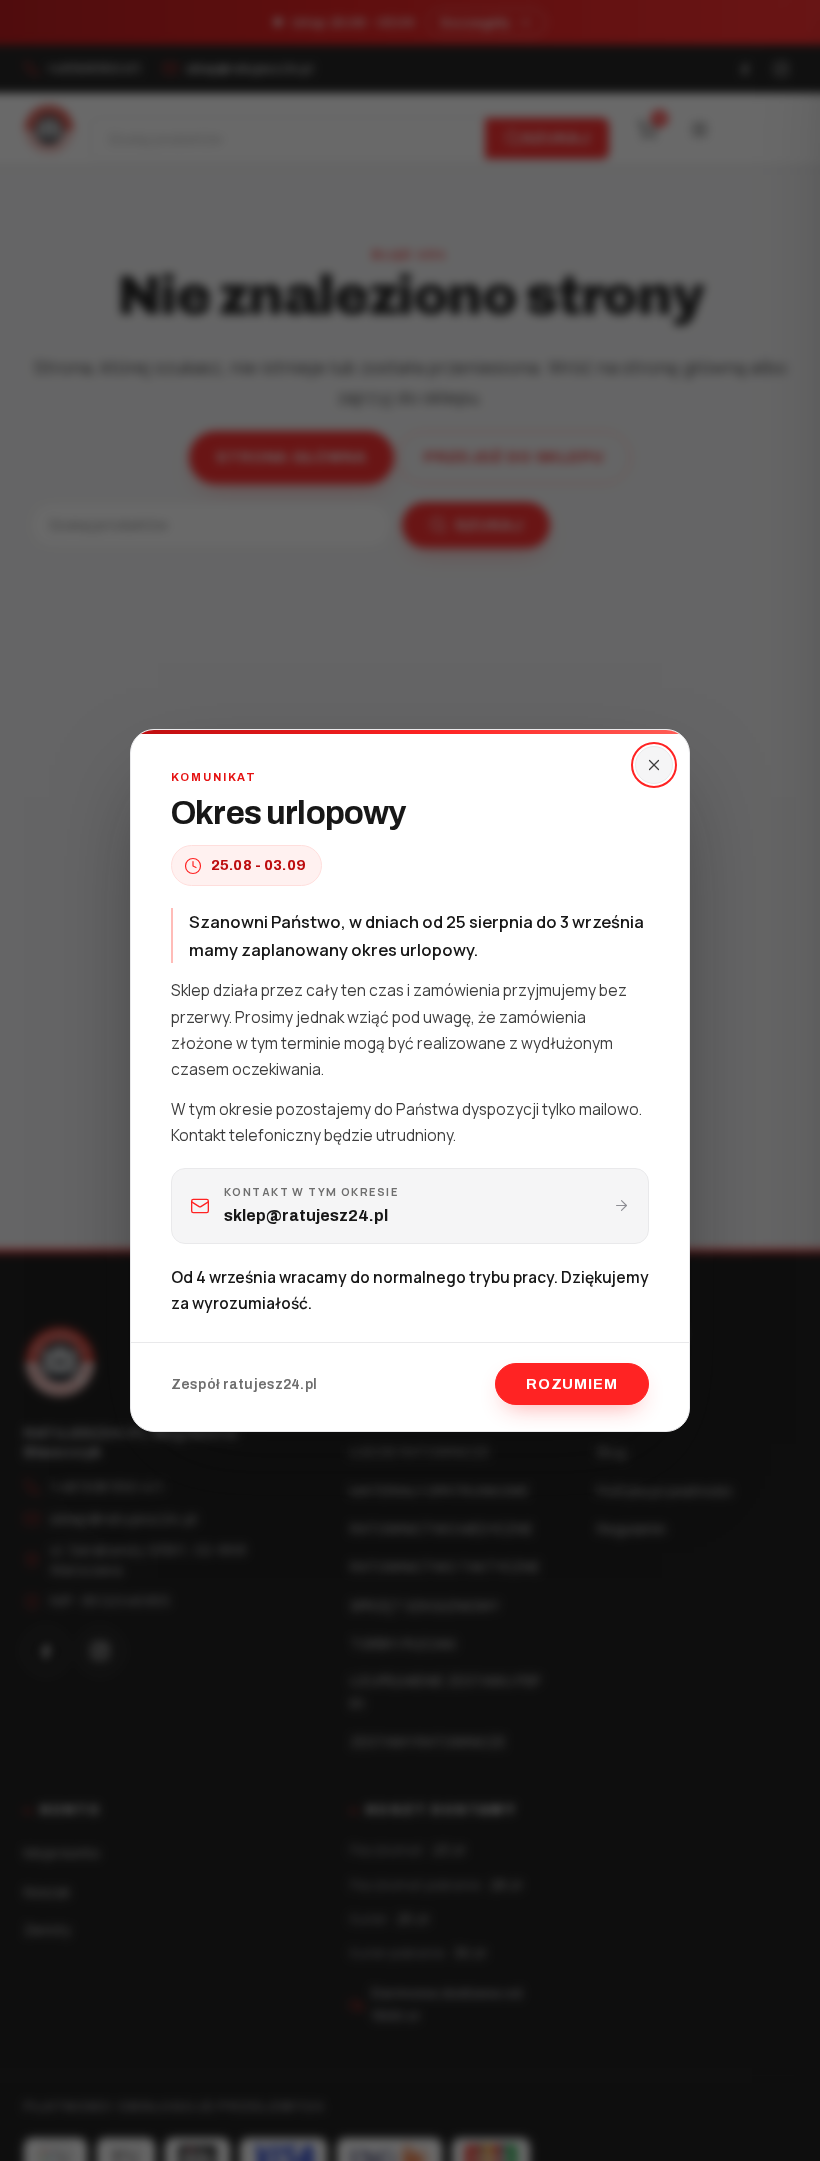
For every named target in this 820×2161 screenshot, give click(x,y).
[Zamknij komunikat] (654, 765)
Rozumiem (572, 1384)
